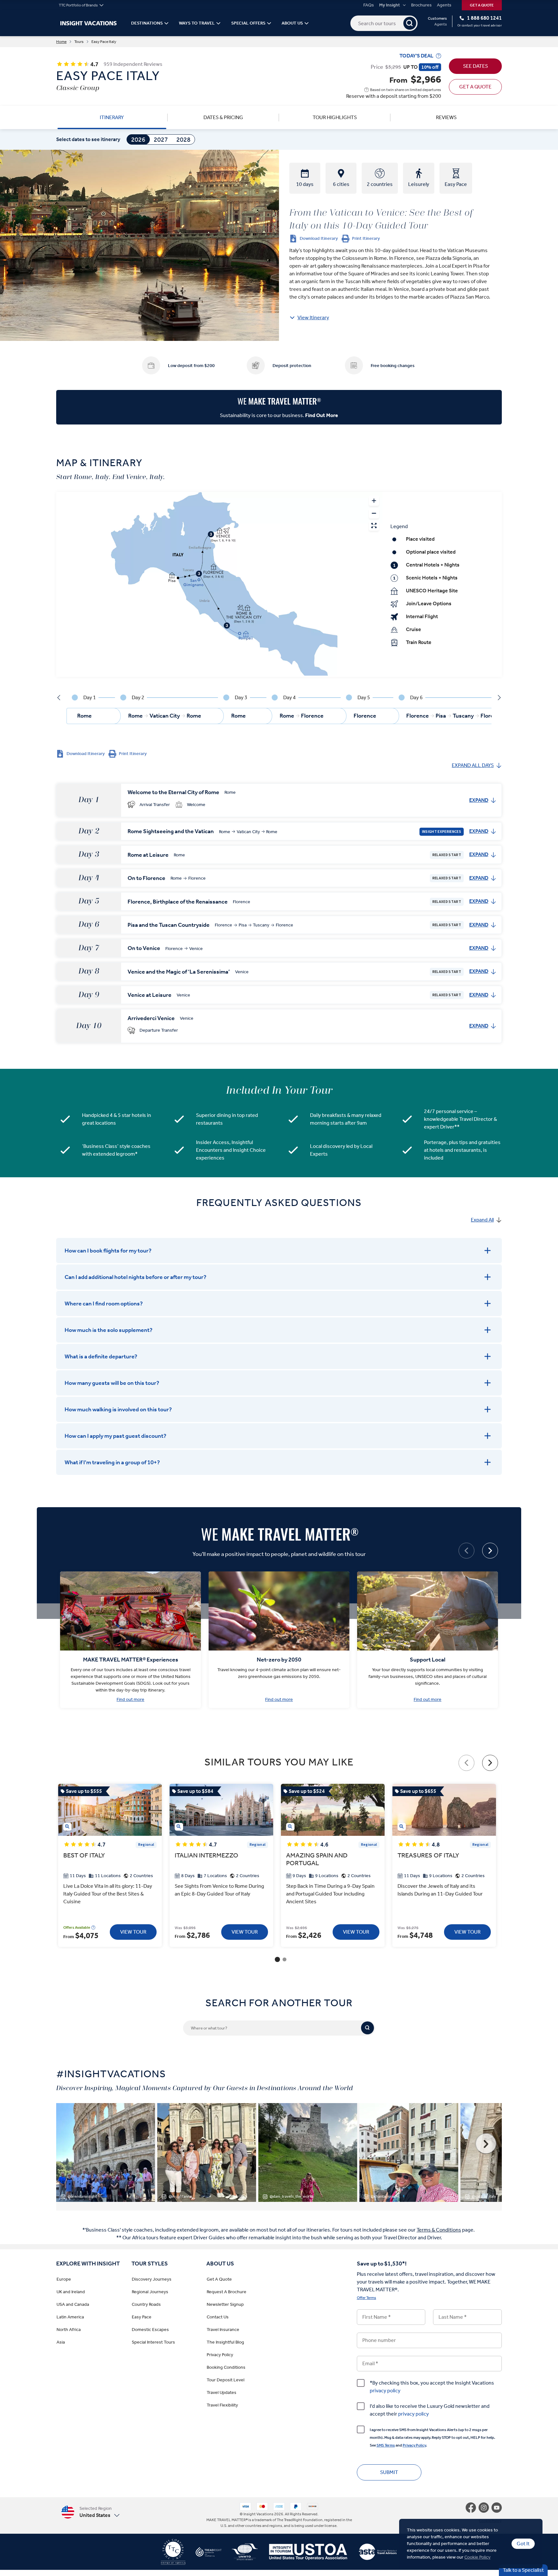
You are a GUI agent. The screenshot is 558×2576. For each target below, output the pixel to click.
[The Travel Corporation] (173, 2554)
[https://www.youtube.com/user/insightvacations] (497, 2508)
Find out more (130, 1700)
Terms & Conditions (439, 2230)
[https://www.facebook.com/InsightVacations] (472, 2508)
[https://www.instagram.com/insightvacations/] (485, 2508)
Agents (444, 5)
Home (61, 42)
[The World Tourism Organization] (240, 2554)
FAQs (369, 5)
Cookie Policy (477, 2557)
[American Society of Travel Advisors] (372, 2554)
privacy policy (385, 2391)
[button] (90, 2512)
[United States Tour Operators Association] (303, 2554)
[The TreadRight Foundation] (203, 2554)
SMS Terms (386, 2445)
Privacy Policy (414, 2445)
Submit (389, 2472)
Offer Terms (367, 2298)
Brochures (421, 5)
